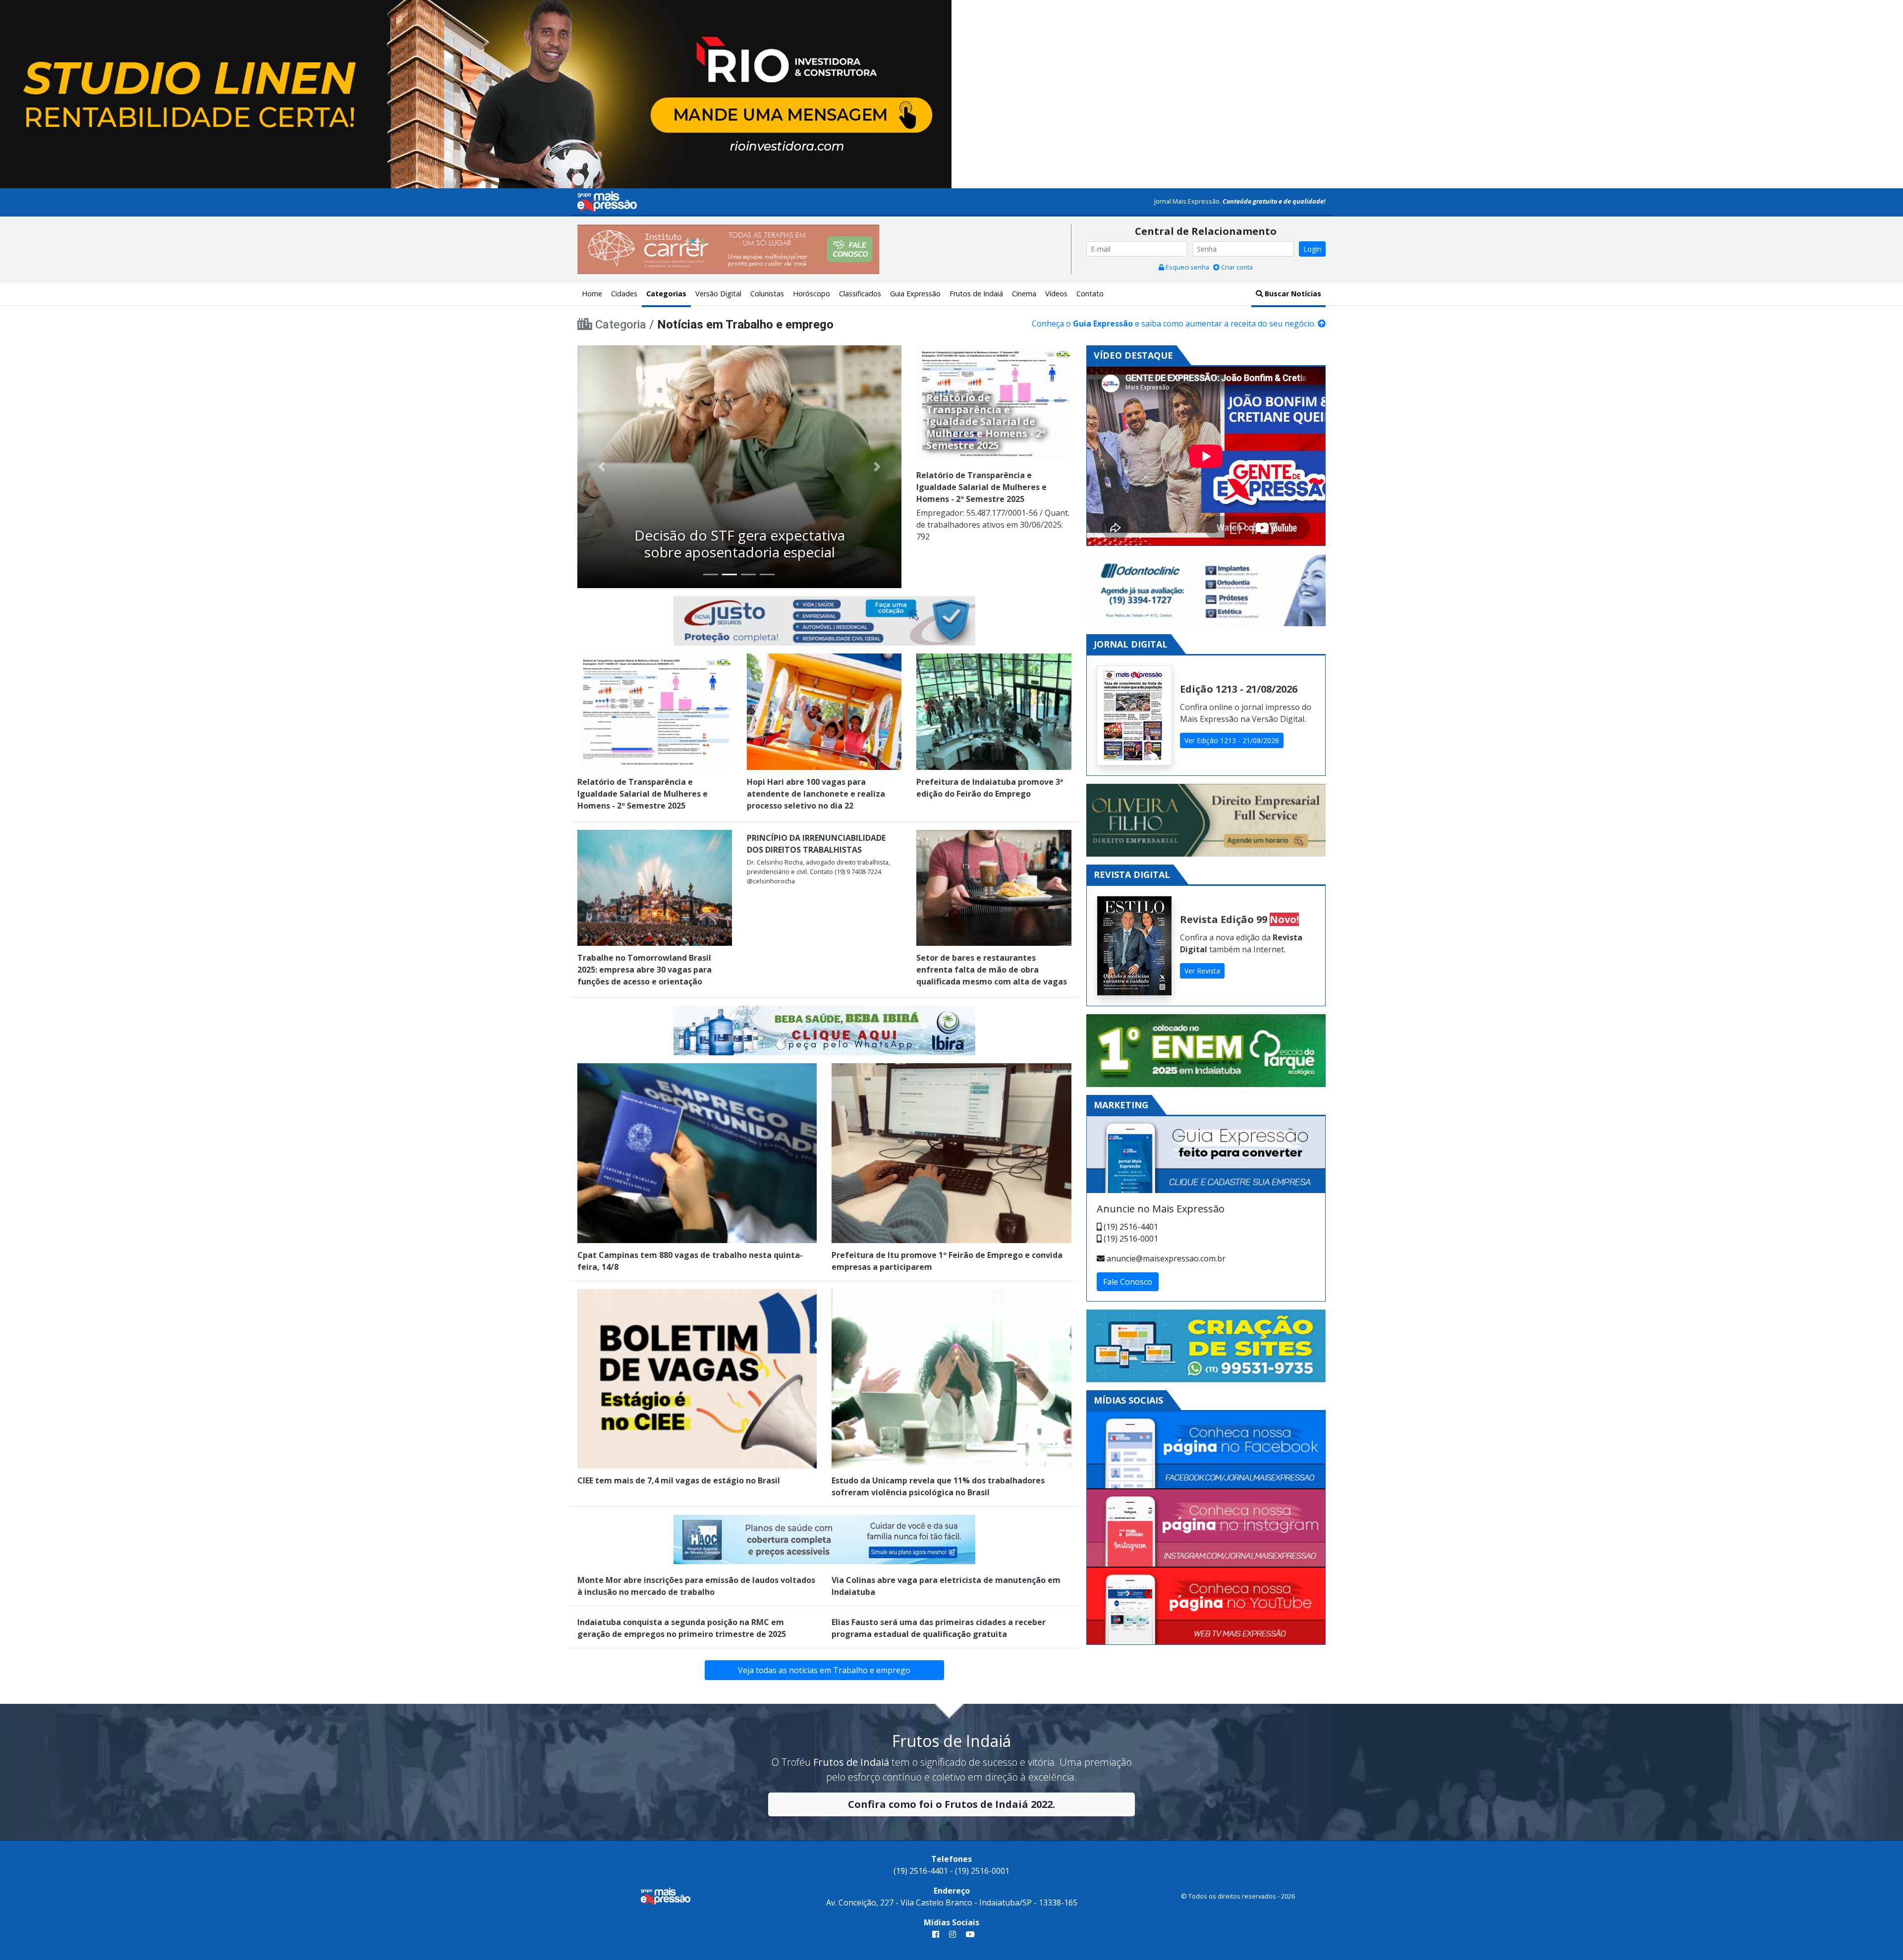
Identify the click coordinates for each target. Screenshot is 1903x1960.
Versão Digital (718, 294)
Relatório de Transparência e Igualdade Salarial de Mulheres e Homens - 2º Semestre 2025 (981, 487)
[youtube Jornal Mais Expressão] (968, 1934)
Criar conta (1236, 267)
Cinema (1024, 294)
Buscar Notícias (1292, 294)
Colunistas (767, 294)
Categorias (666, 294)
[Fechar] (1883, 16)
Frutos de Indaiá (976, 294)
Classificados (860, 294)
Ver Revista (1202, 971)
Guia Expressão (915, 294)
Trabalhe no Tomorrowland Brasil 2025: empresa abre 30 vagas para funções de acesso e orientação (644, 970)
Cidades (624, 294)
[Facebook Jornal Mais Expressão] (1206, 1450)
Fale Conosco (1128, 1282)
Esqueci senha (1187, 267)
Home (592, 294)
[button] (602, 467)
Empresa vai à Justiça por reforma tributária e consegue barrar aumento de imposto (740, 535)
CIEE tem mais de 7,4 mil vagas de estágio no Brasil (679, 1480)
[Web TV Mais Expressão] (1206, 1606)
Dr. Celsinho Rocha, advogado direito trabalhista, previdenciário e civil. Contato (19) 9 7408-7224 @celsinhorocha (818, 871)
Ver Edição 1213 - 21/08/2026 (1232, 740)
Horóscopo (812, 294)
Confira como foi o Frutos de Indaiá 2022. (951, 1804)
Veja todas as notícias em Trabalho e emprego (824, 1670)
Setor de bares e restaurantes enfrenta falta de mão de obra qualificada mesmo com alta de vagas (992, 970)
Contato (1090, 294)
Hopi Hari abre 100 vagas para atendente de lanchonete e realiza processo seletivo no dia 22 (816, 794)
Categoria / (626, 325)
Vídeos (1056, 294)
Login (1312, 249)
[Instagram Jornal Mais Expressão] (1206, 1528)
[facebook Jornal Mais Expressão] (936, 1934)
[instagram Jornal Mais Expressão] (952, 1934)
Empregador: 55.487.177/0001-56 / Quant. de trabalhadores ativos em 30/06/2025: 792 (993, 525)
